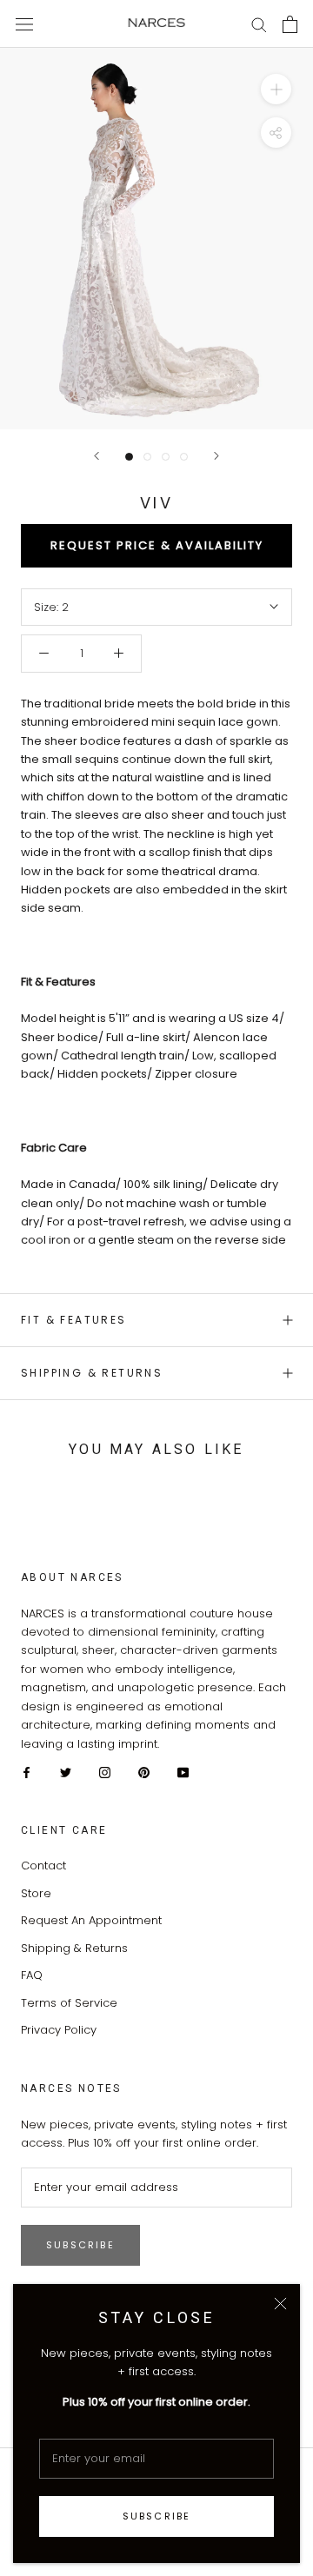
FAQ (32, 1975)
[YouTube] (183, 1772)
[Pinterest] (144, 1772)
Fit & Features (74, 1320)
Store (36, 1893)
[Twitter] (66, 1772)
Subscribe (157, 2516)
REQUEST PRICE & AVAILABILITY (157, 545)
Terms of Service (69, 2003)
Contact (43, 1866)
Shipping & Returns (92, 1373)
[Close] (280, 2304)
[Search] (259, 24)
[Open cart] (290, 24)
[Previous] (97, 456)
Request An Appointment (91, 1920)
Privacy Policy (59, 2030)
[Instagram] (105, 1772)
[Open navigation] (24, 23)
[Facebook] (27, 1772)
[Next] (216, 456)
